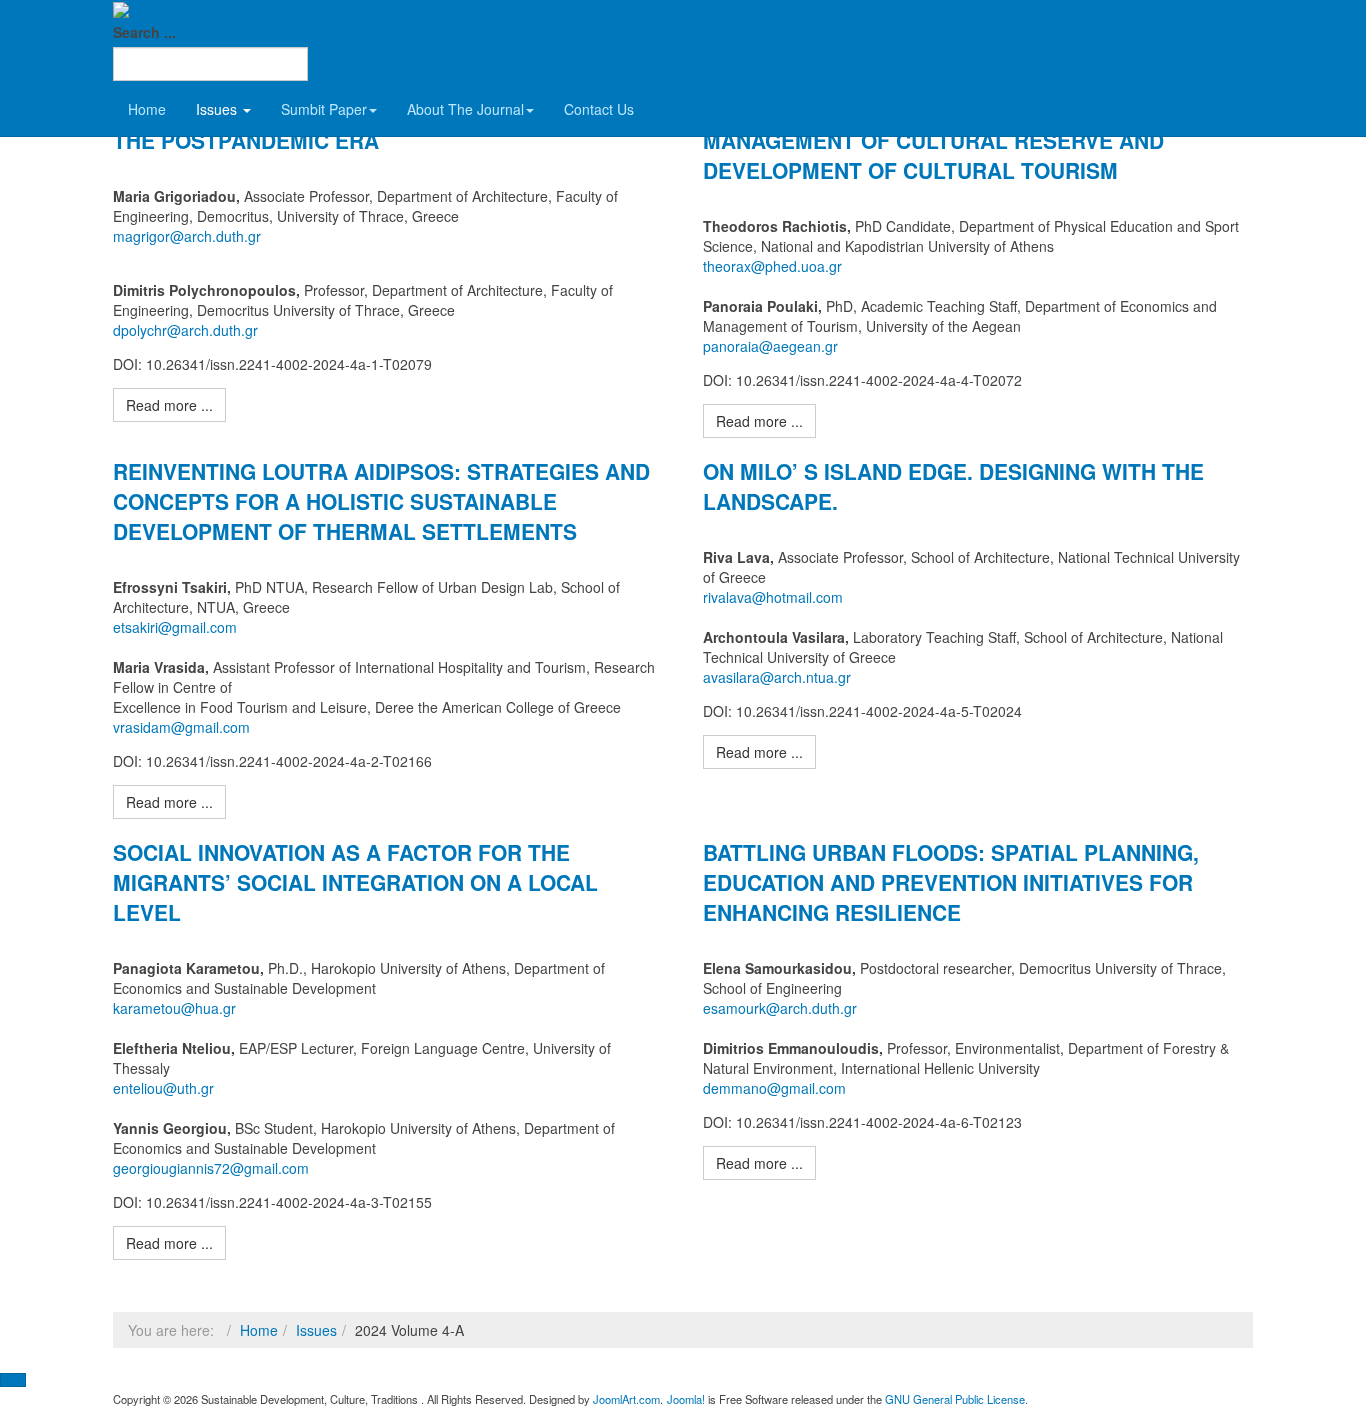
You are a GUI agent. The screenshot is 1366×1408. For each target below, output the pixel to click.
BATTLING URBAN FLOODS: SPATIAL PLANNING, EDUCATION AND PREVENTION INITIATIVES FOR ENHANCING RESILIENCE (951, 882)
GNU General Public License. (956, 1399)
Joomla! (686, 1399)
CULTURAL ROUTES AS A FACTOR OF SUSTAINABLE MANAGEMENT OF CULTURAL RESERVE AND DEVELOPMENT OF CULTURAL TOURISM (973, 140)
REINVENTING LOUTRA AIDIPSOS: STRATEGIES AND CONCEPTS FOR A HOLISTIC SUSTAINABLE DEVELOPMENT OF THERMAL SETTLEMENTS (381, 501)
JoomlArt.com (626, 1399)
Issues (218, 109)
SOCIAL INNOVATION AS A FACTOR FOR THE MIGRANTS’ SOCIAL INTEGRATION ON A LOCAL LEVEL (355, 882)
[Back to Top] (13, 1380)
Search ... (144, 32)
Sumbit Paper (324, 109)
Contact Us (599, 109)
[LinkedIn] (130, 1277)
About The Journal (465, 109)
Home (147, 109)
